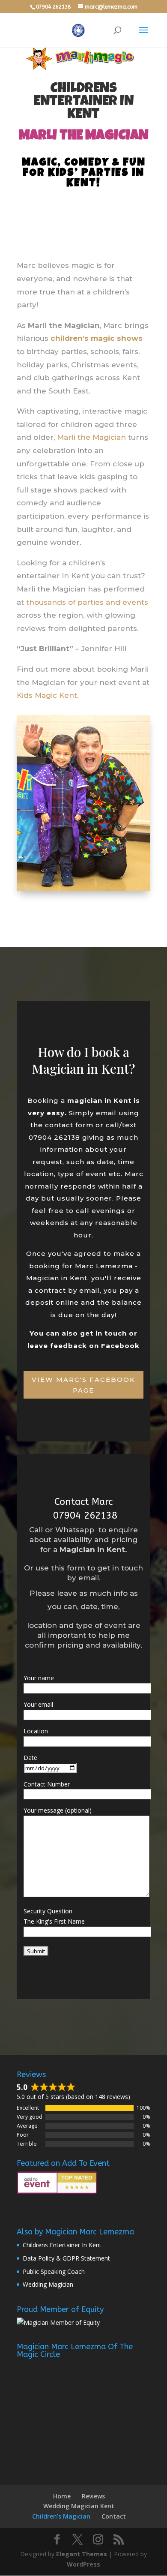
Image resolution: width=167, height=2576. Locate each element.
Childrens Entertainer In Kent (62, 2245)
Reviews (93, 2496)
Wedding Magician (48, 2284)
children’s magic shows (97, 338)
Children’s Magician (61, 2516)
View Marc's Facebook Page (83, 1385)
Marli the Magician (91, 437)
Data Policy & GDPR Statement (66, 2258)
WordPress (83, 2564)
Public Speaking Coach (54, 2271)
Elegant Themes (82, 2554)
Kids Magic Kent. (48, 695)
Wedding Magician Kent (79, 2506)
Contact (114, 2516)
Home (62, 2496)
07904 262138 (84, 1516)
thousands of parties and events (87, 602)
